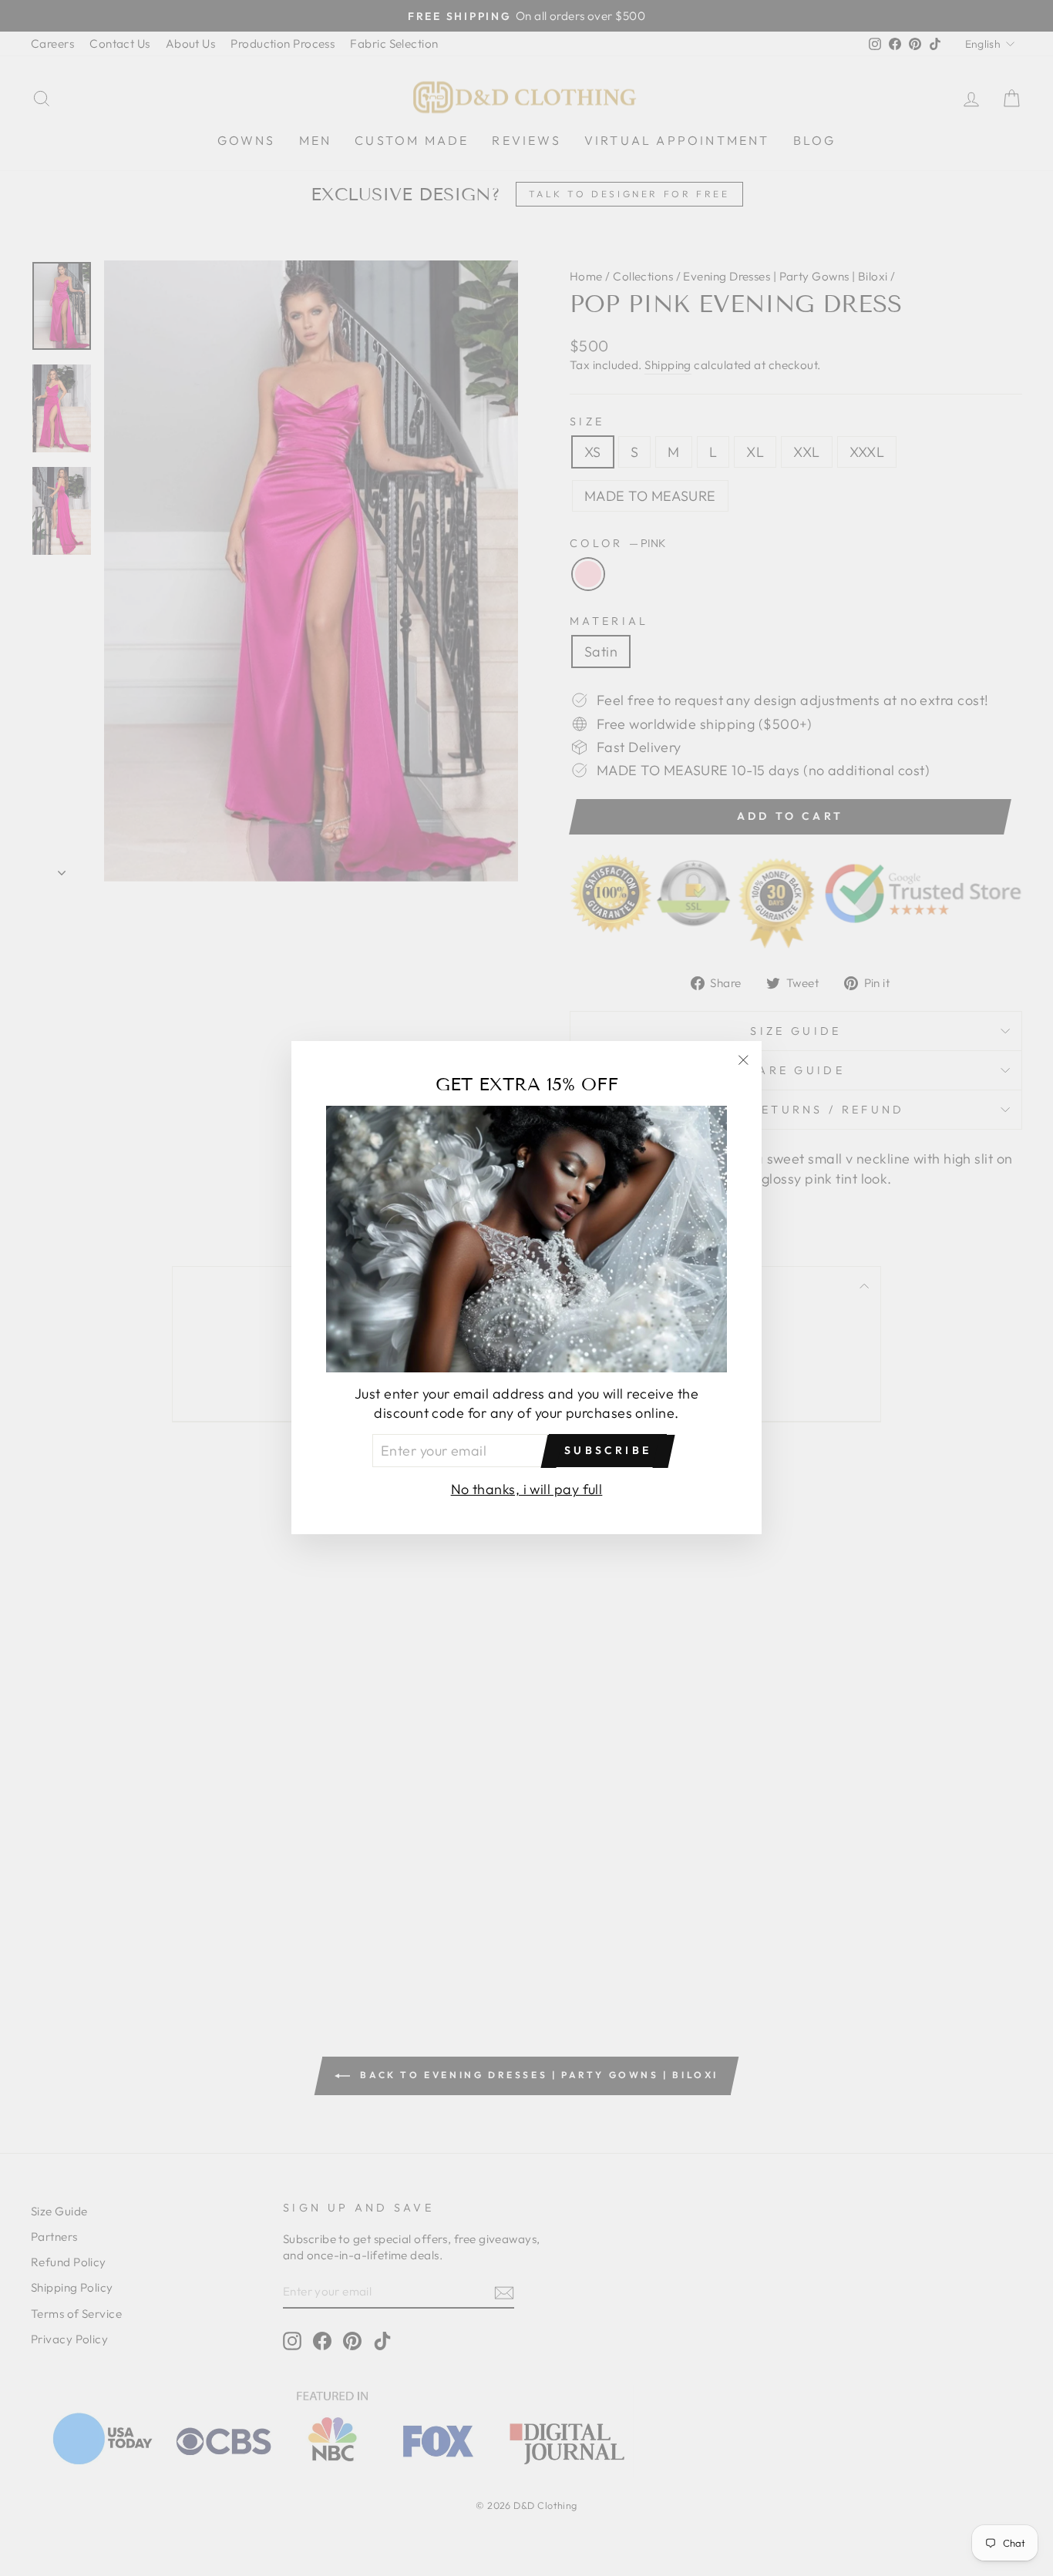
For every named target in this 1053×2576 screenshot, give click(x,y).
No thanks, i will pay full (527, 1490)
